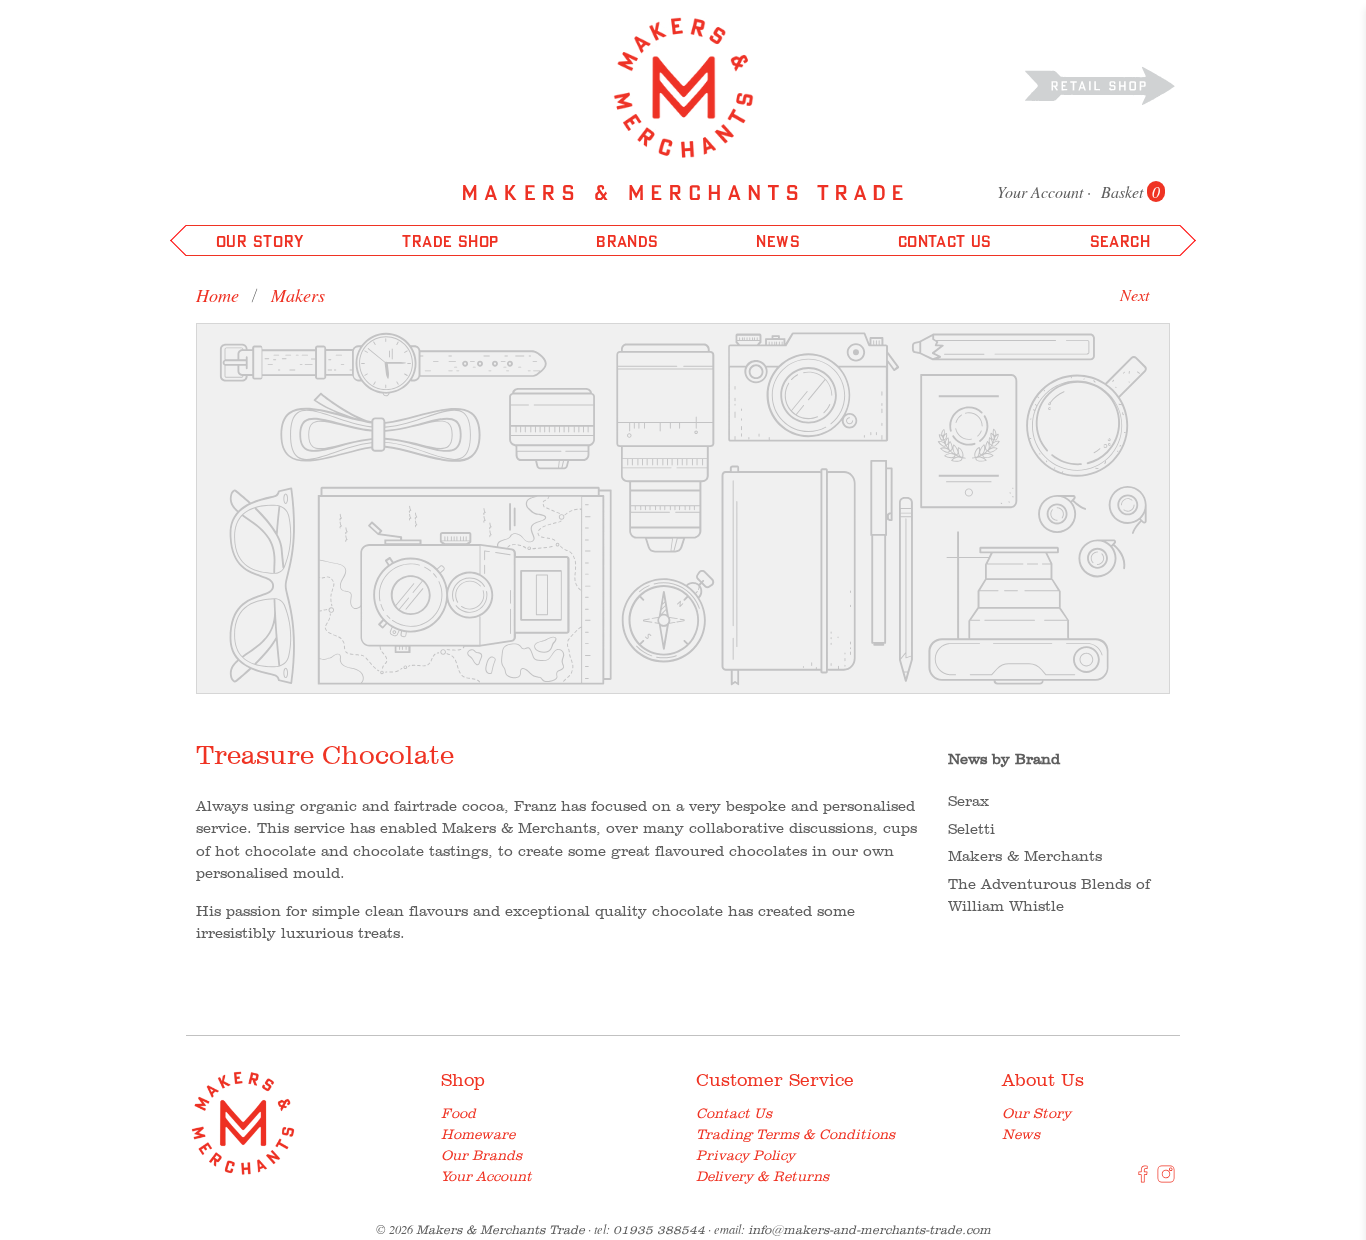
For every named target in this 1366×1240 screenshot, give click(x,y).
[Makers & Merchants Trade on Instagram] (1166, 1178)
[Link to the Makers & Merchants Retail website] (1100, 85)
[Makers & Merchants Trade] (683, 87)
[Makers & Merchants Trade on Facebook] (1143, 1178)
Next (1135, 294)
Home (217, 295)
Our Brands (481, 1155)
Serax (968, 801)
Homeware (478, 1134)
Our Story (1036, 1113)
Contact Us (734, 1113)
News (1021, 1134)
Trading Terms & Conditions (795, 1134)
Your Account (1040, 191)
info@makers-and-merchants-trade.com (869, 1229)
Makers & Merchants (1025, 856)
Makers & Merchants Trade (500, 1229)
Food (458, 1113)
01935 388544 (659, 1229)
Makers (298, 295)
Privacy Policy (745, 1155)
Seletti (971, 829)
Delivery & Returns (762, 1176)
